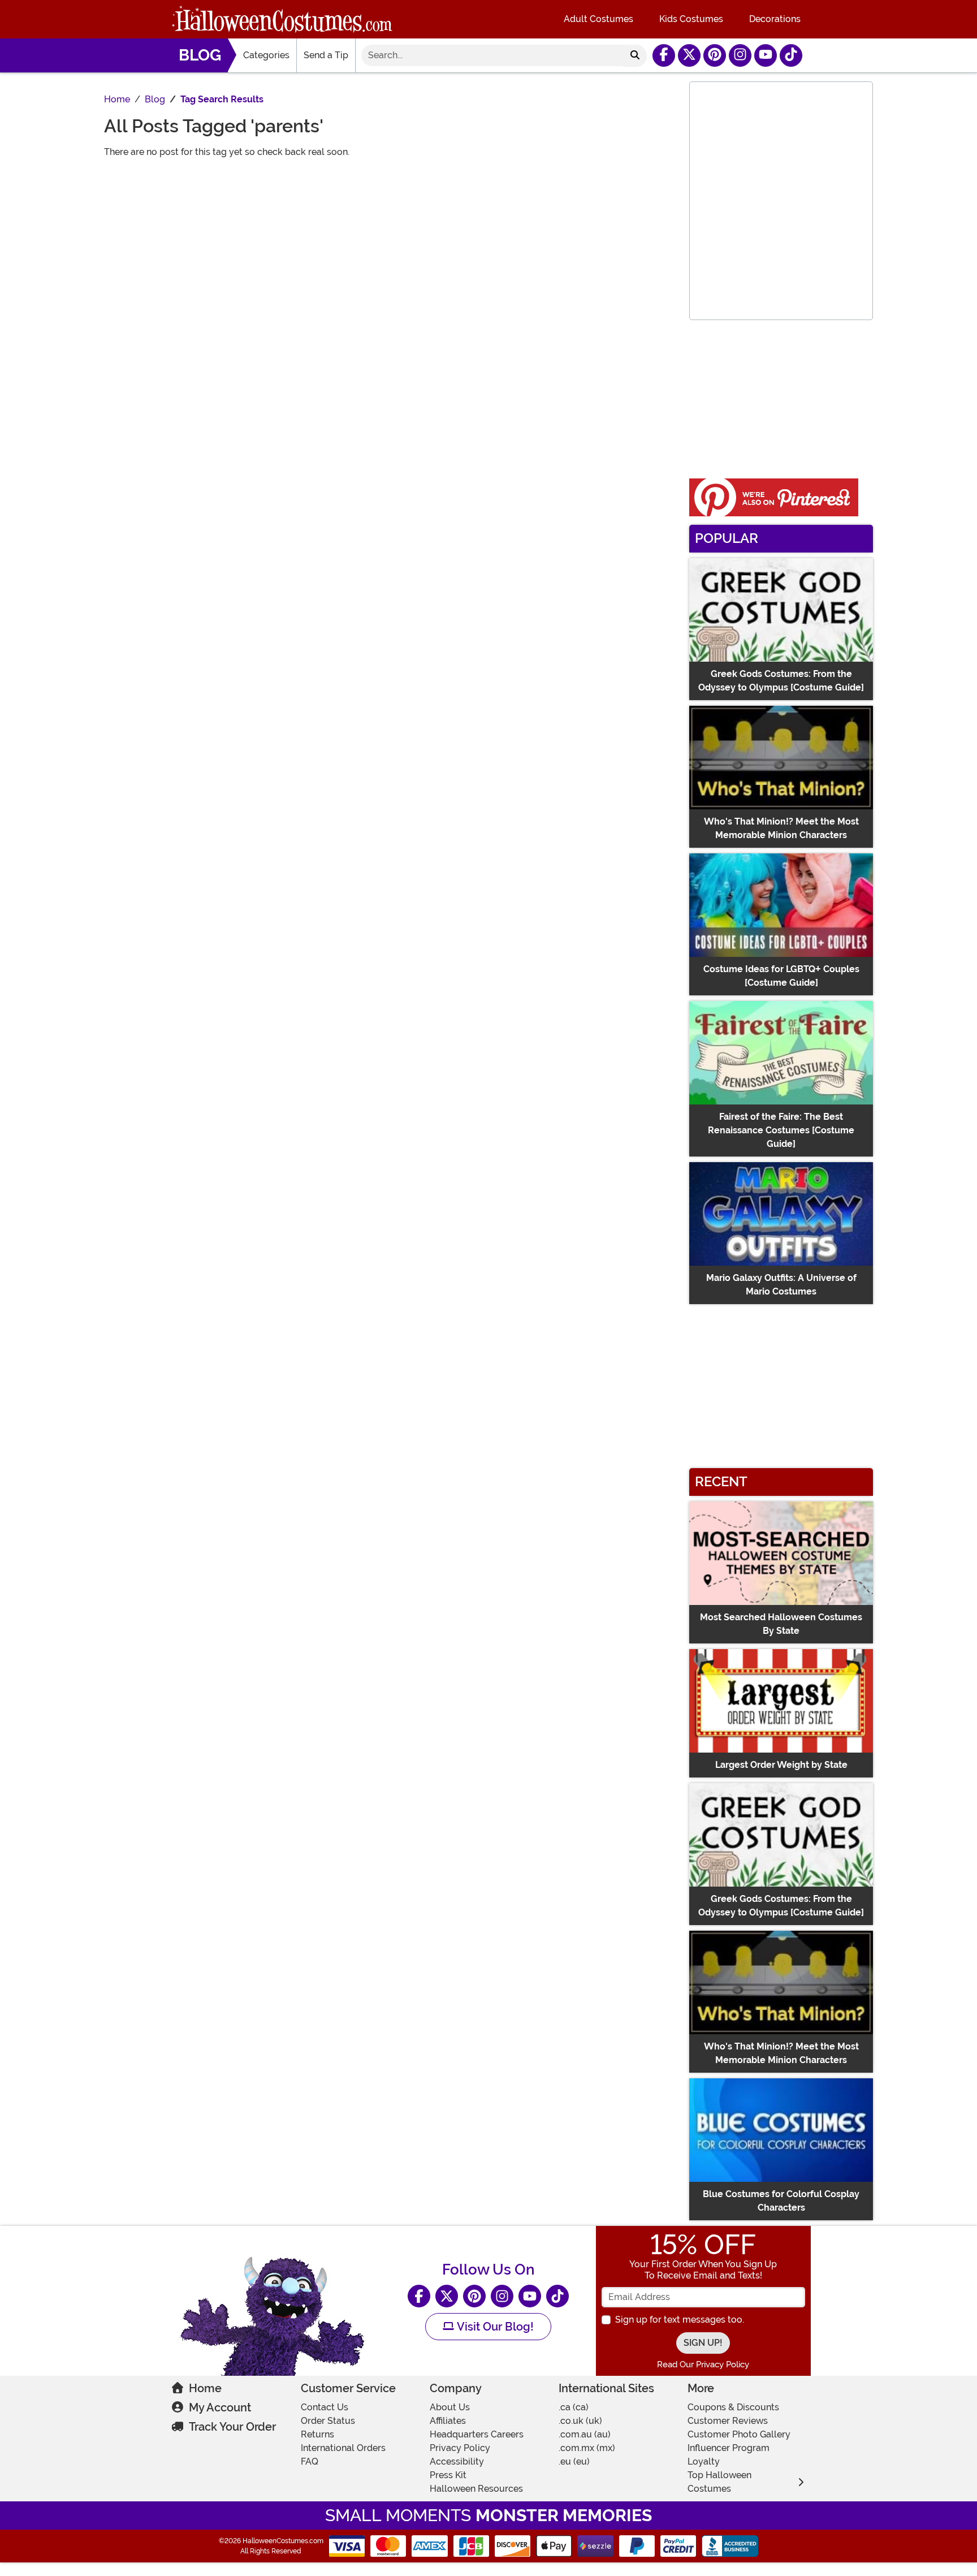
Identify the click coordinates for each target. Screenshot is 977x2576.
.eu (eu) (574, 2461)
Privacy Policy (460, 2448)
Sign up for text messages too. (680, 2320)
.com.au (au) (585, 2434)
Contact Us (325, 2407)
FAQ (310, 2461)
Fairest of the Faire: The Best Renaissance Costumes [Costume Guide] (781, 1130)
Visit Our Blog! (494, 2327)
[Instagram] (740, 55)
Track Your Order (232, 2427)
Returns (317, 2434)
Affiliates (448, 2421)
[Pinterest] (715, 55)
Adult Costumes (598, 19)
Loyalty (704, 2461)
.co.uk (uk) (580, 2421)
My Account (220, 2407)
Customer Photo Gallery (739, 2434)
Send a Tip (326, 55)
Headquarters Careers (477, 2434)
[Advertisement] (391, 247)
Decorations (775, 19)
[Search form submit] (635, 55)
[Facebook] (664, 55)
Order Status (328, 2421)
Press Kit (448, 2475)
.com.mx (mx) (587, 2448)
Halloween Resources (476, 2489)
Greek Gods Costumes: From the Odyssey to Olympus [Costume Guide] (781, 681)
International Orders (343, 2448)
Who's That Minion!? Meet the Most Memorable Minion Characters (781, 828)
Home (205, 2388)
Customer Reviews (728, 2421)
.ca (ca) (574, 2407)
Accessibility (457, 2461)
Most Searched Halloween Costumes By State (781, 1624)
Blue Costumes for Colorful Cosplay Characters (781, 2201)
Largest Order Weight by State (781, 1765)
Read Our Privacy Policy (703, 2364)
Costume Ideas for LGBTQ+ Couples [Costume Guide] (781, 976)
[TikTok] (791, 55)
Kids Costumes (691, 19)
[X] (689, 55)
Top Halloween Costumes (719, 2482)
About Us (450, 2407)
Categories (266, 55)
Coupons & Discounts (733, 2407)
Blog (200, 55)
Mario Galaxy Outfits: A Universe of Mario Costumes (781, 1285)
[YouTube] (766, 55)
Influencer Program (729, 2448)
